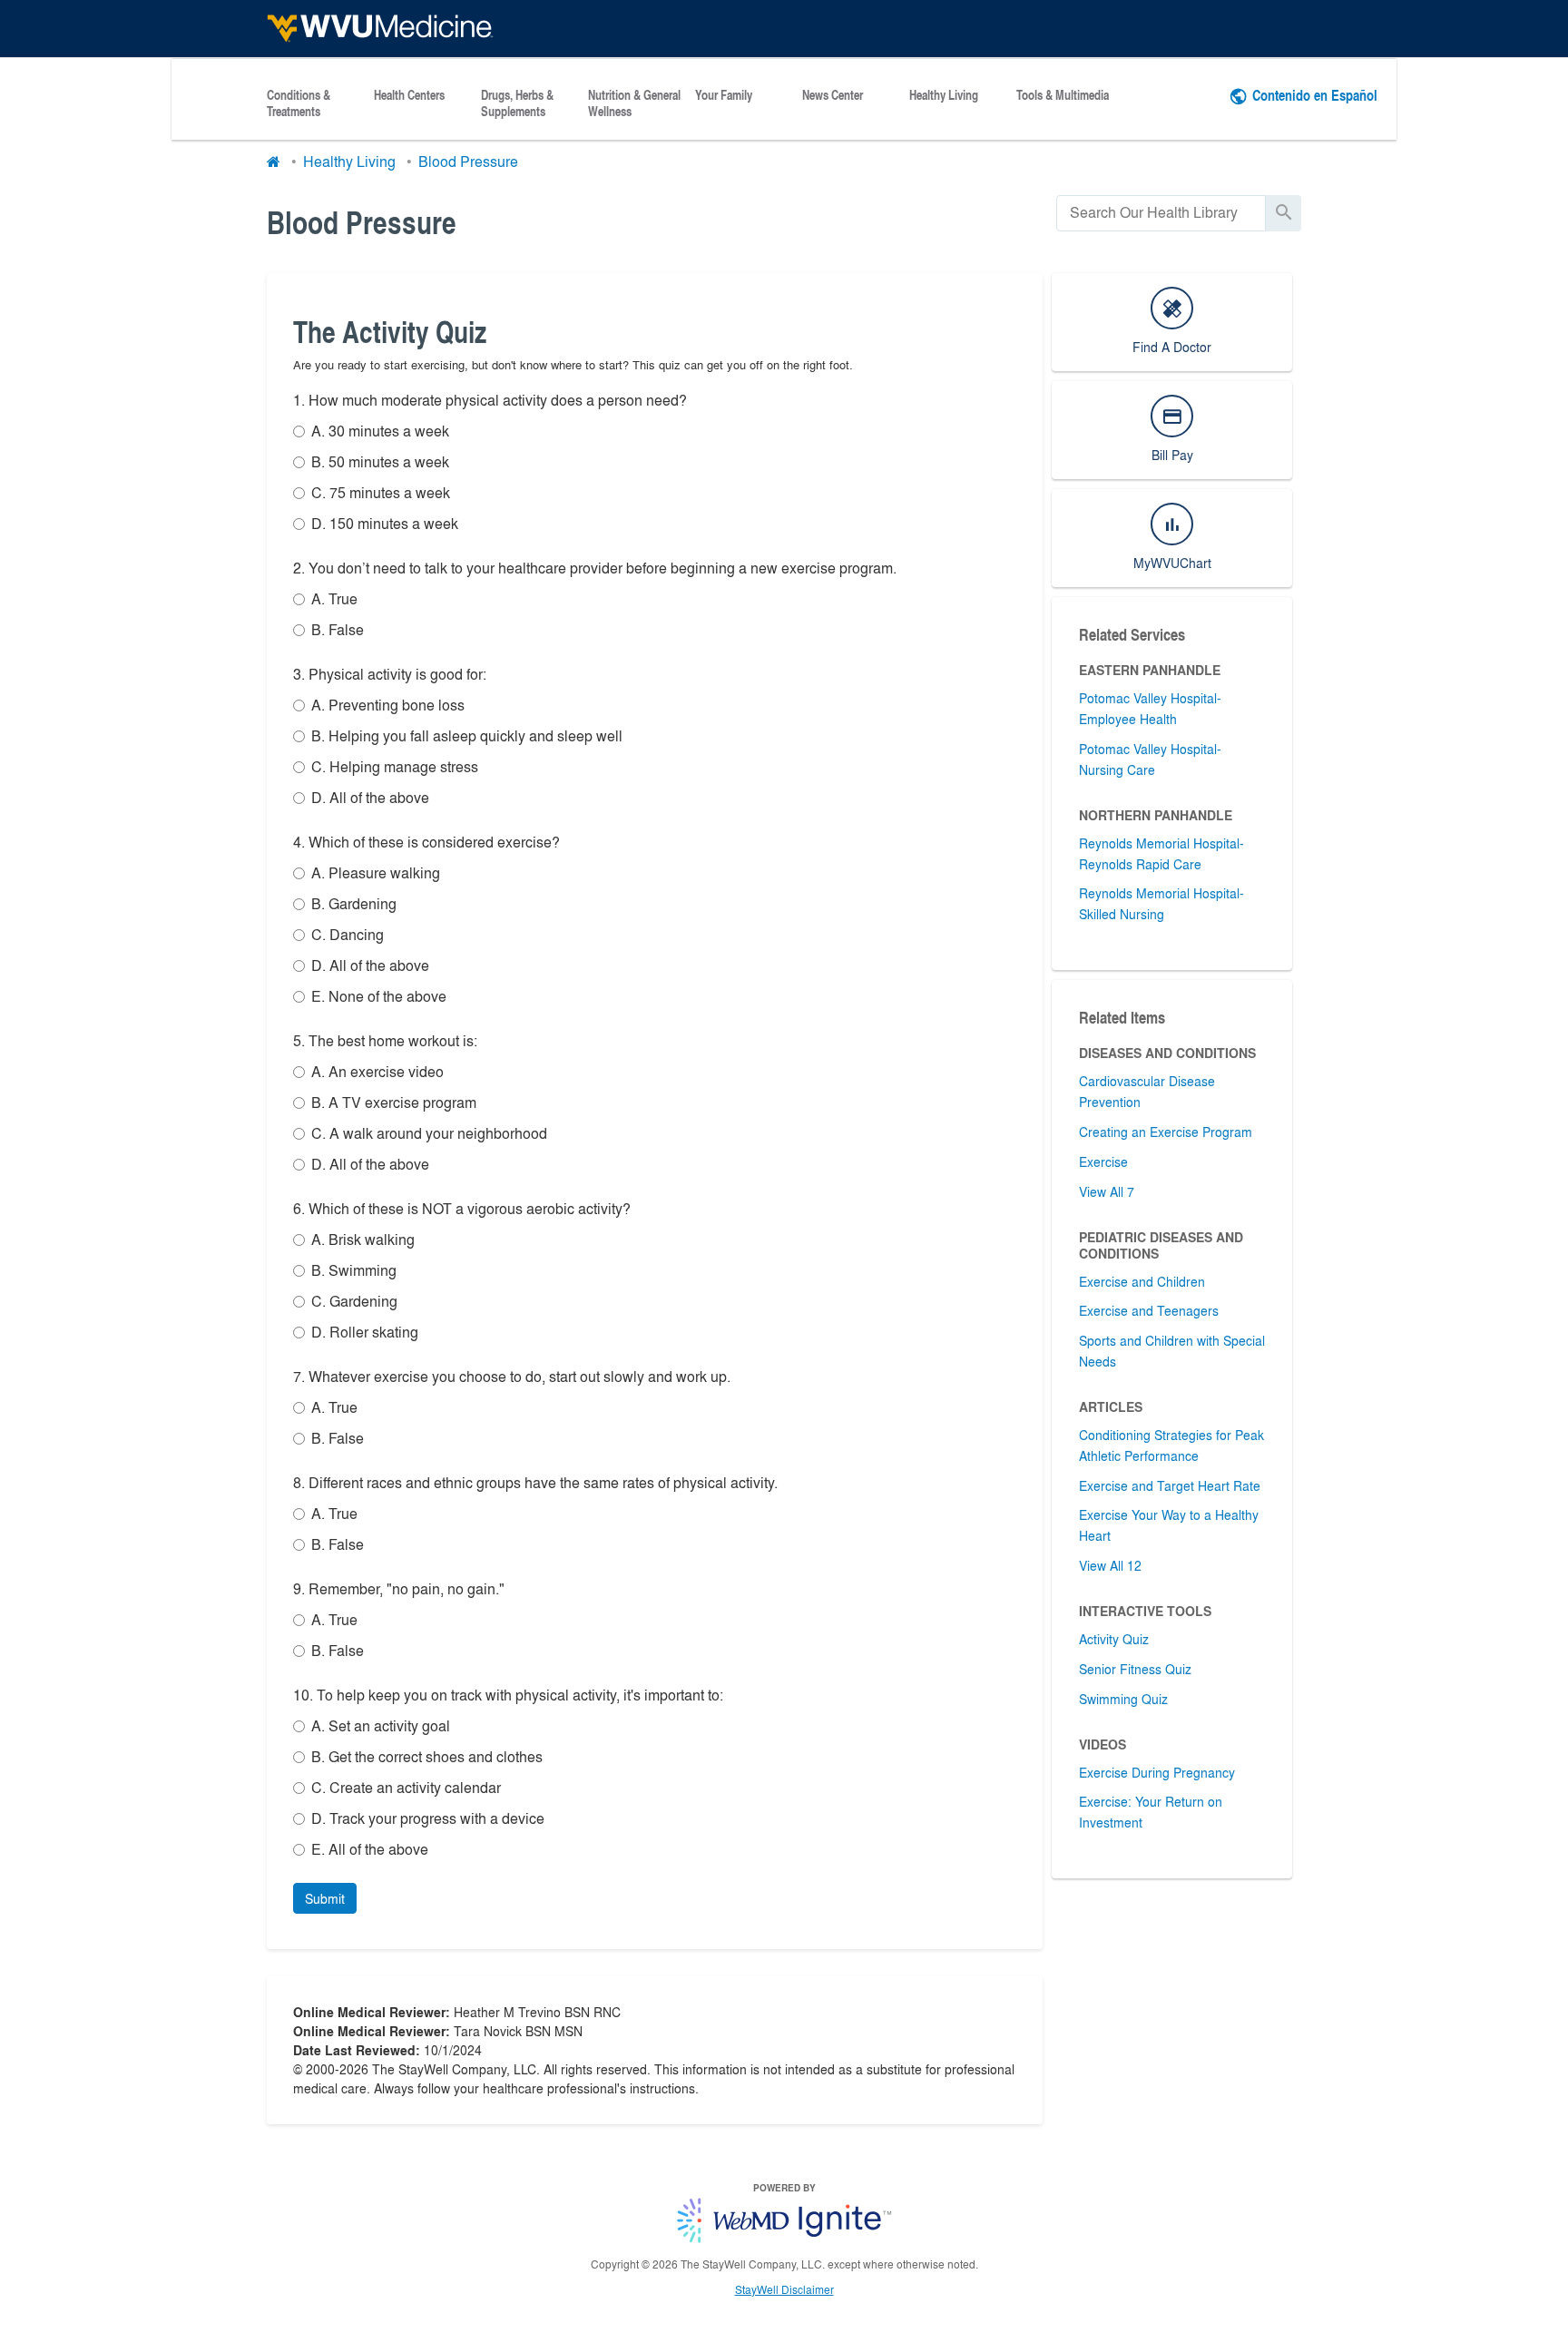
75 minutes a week (381, 492)
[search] (1161, 213)
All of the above (370, 797)
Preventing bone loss (388, 705)
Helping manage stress (395, 766)
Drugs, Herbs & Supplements (517, 103)
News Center (833, 95)
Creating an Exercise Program (1166, 1132)
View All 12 (1110, 1565)
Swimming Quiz (1123, 1699)
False (338, 629)
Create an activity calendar (406, 1787)
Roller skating (365, 1332)
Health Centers (409, 95)
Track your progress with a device (428, 1818)
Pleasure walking (376, 872)
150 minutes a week (385, 523)
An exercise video (377, 1071)
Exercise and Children (1142, 1281)
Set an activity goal (381, 1725)
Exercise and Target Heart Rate (1170, 1485)
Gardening (354, 903)
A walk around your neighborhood (429, 1133)
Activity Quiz (1114, 1639)
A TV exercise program (394, 1102)
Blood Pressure (468, 161)
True (334, 598)
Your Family (724, 95)
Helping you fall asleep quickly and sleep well (467, 735)
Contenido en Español (1315, 95)
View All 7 (1107, 1191)
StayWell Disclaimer (784, 2289)
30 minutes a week (380, 431)
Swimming (354, 1270)
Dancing (348, 934)
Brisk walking (363, 1239)
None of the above (379, 996)
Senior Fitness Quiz (1135, 1669)
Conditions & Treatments (299, 103)
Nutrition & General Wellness (634, 103)
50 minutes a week (380, 461)
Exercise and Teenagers (1149, 1310)
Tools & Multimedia (1063, 95)
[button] (325, 1898)
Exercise (1103, 1161)
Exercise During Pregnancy (1157, 1772)
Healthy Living (944, 95)
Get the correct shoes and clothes (427, 1756)
